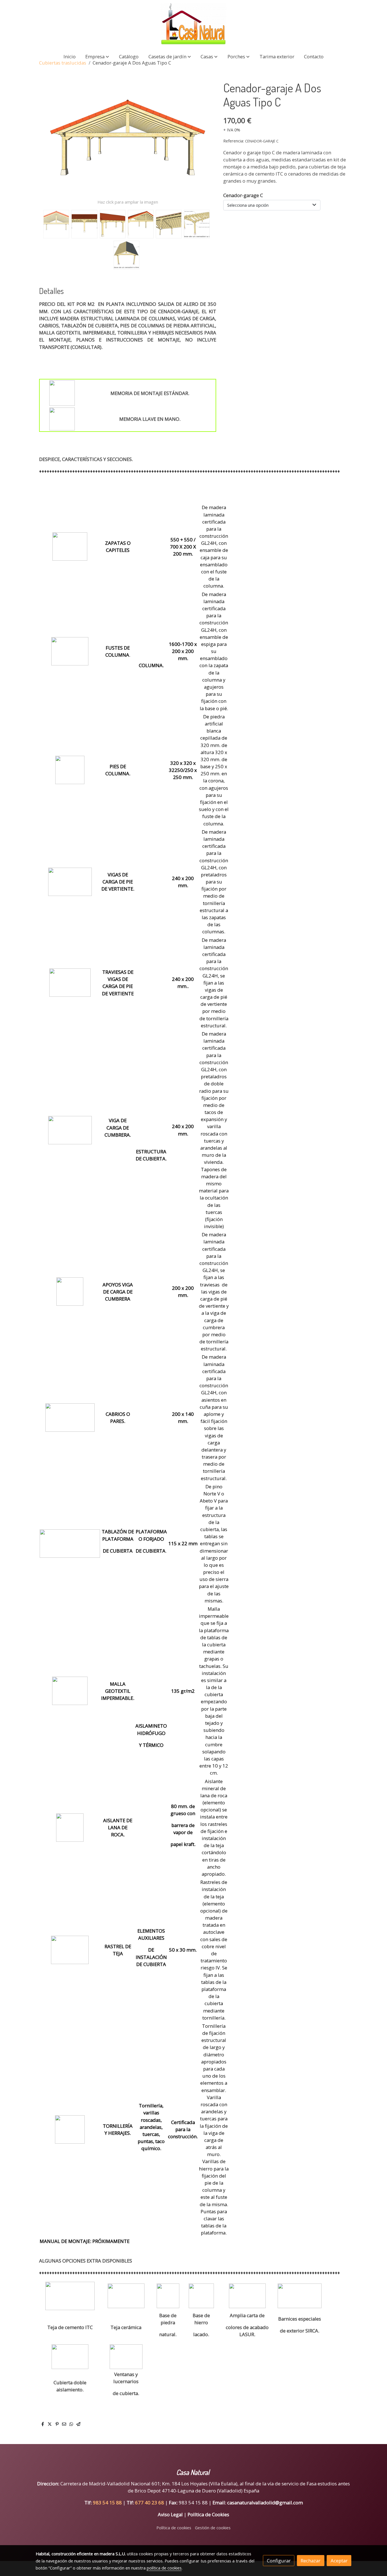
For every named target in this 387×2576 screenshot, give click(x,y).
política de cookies (164, 2568)
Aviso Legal (170, 2514)
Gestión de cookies (213, 2528)
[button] (97, 56)
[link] (193, 24)
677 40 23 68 (150, 2503)
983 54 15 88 (107, 2503)
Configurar (279, 2561)
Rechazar (311, 2561)
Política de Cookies (208, 2514)
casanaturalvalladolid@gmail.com (265, 2503)
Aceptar (339, 2561)
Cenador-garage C (243, 195)
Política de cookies (174, 2528)
